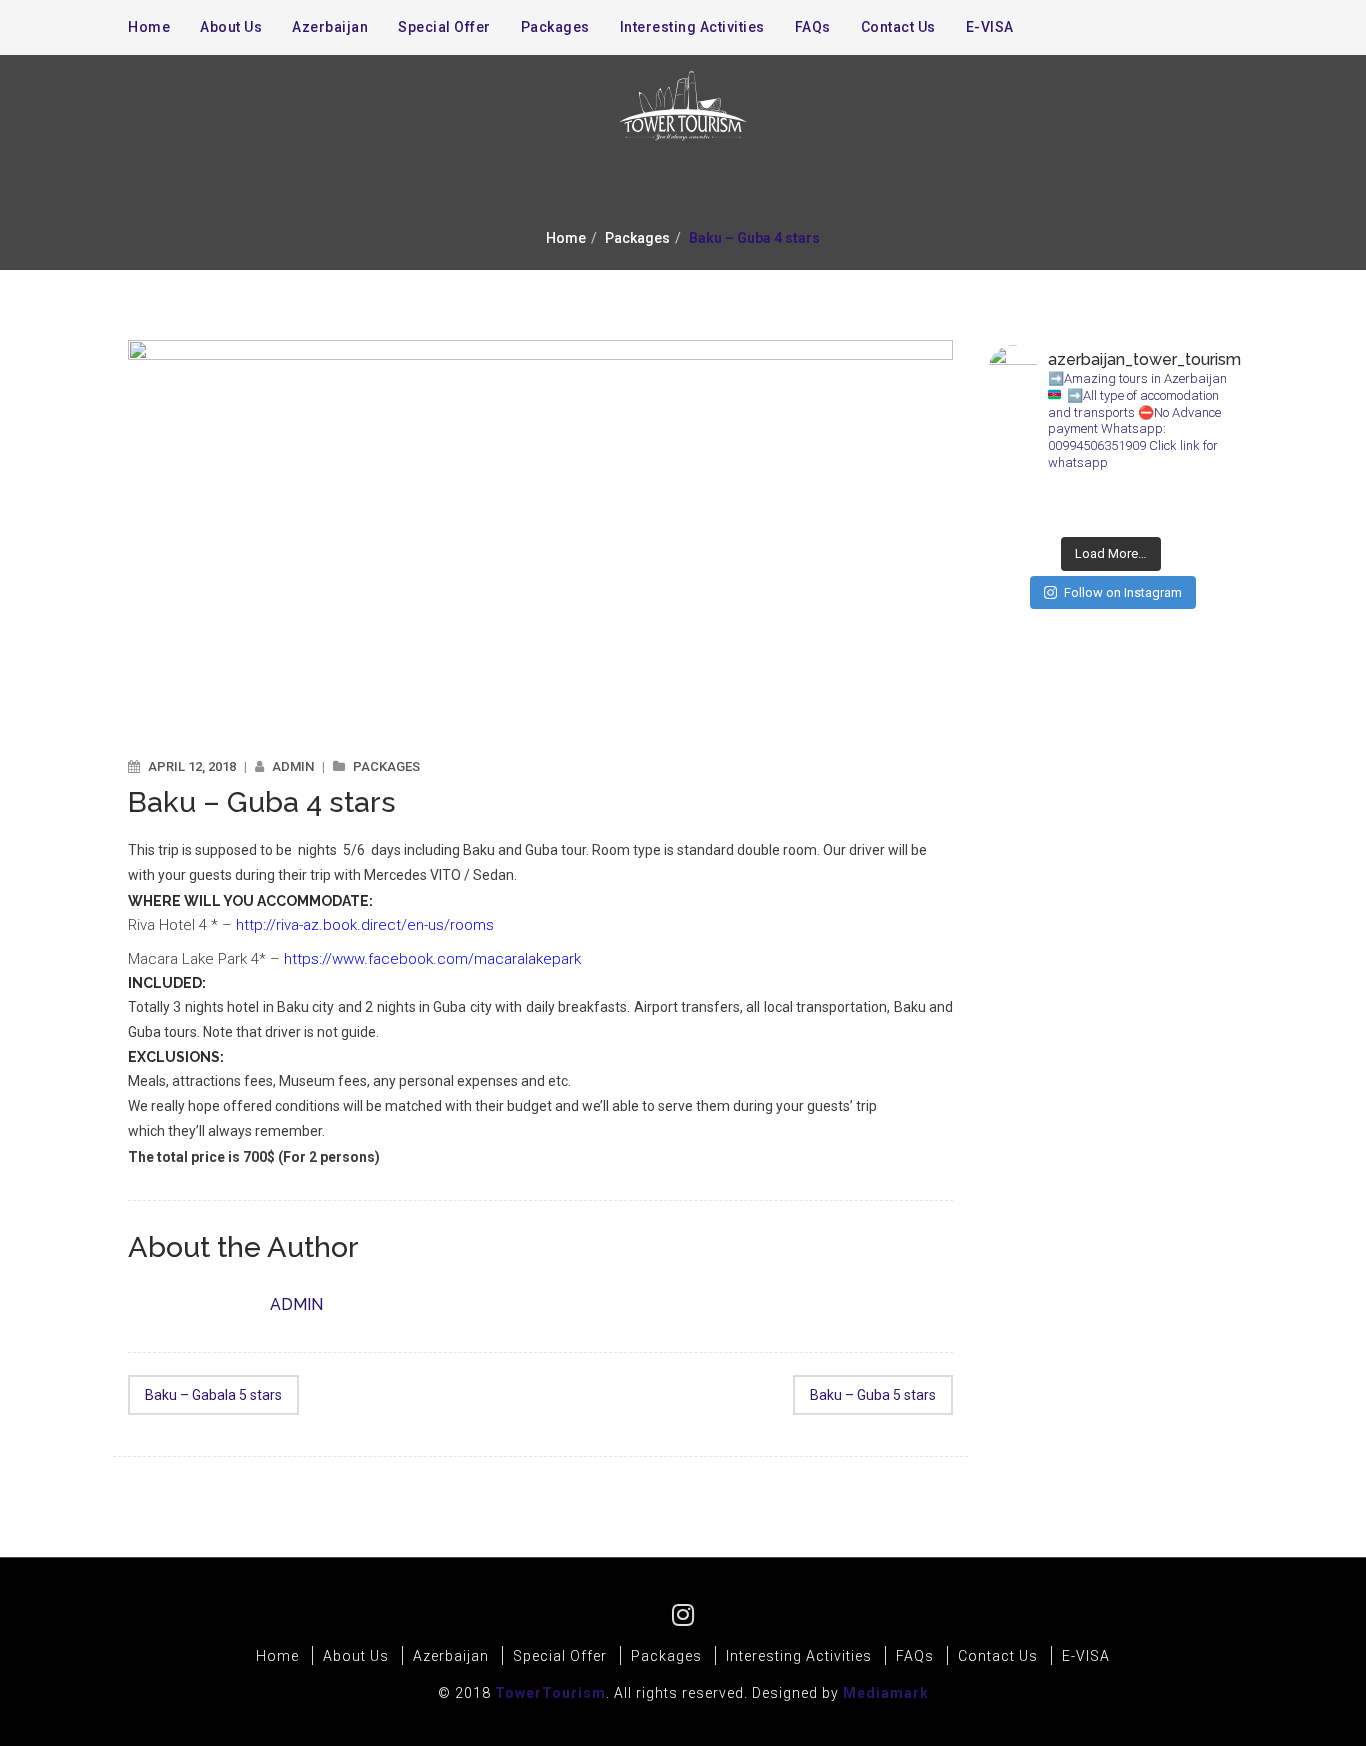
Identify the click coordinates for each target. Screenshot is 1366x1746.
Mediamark (886, 1693)
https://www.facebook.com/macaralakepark (432, 959)
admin (293, 766)
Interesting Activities (692, 27)
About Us (231, 27)
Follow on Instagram (1123, 592)
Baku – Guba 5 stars (873, 1395)
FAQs (813, 27)
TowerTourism (550, 1693)
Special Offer (444, 27)
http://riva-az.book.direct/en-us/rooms (365, 925)
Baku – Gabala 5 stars (213, 1395)
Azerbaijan (330, 27)
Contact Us (898, 27)
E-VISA (990, 27)
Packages (637, 238)
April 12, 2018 (192, 766)
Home (566, 238)
